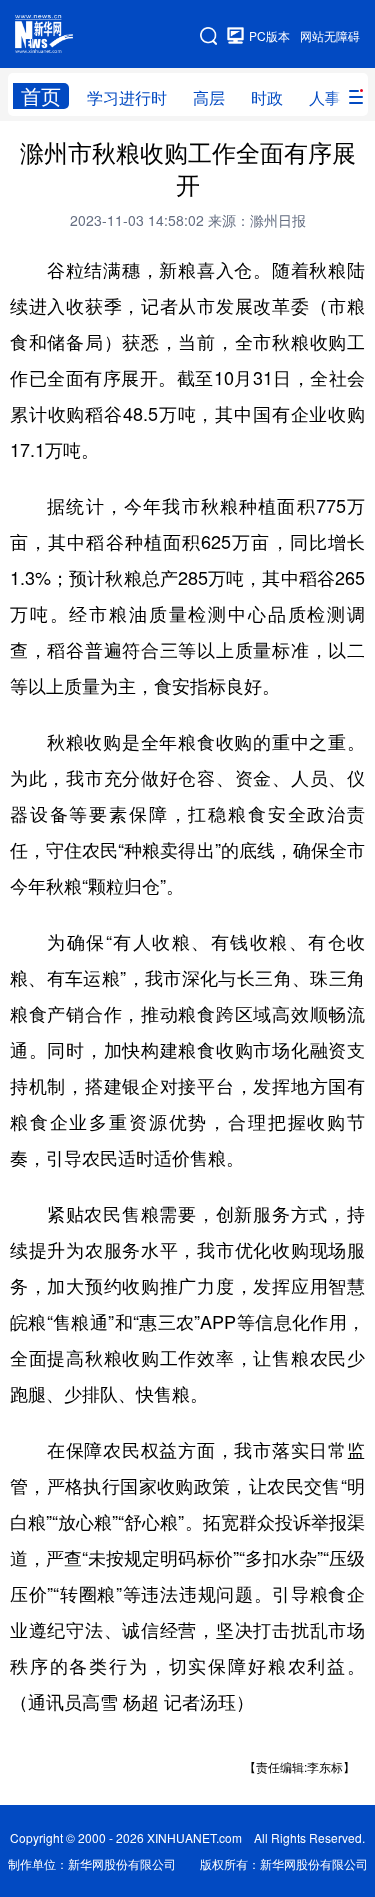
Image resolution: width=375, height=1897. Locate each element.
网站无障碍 (330, 35)
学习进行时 (127, 97)
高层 (209, 97)
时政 (267, 97)
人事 (325, 97)
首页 (41, 96)
